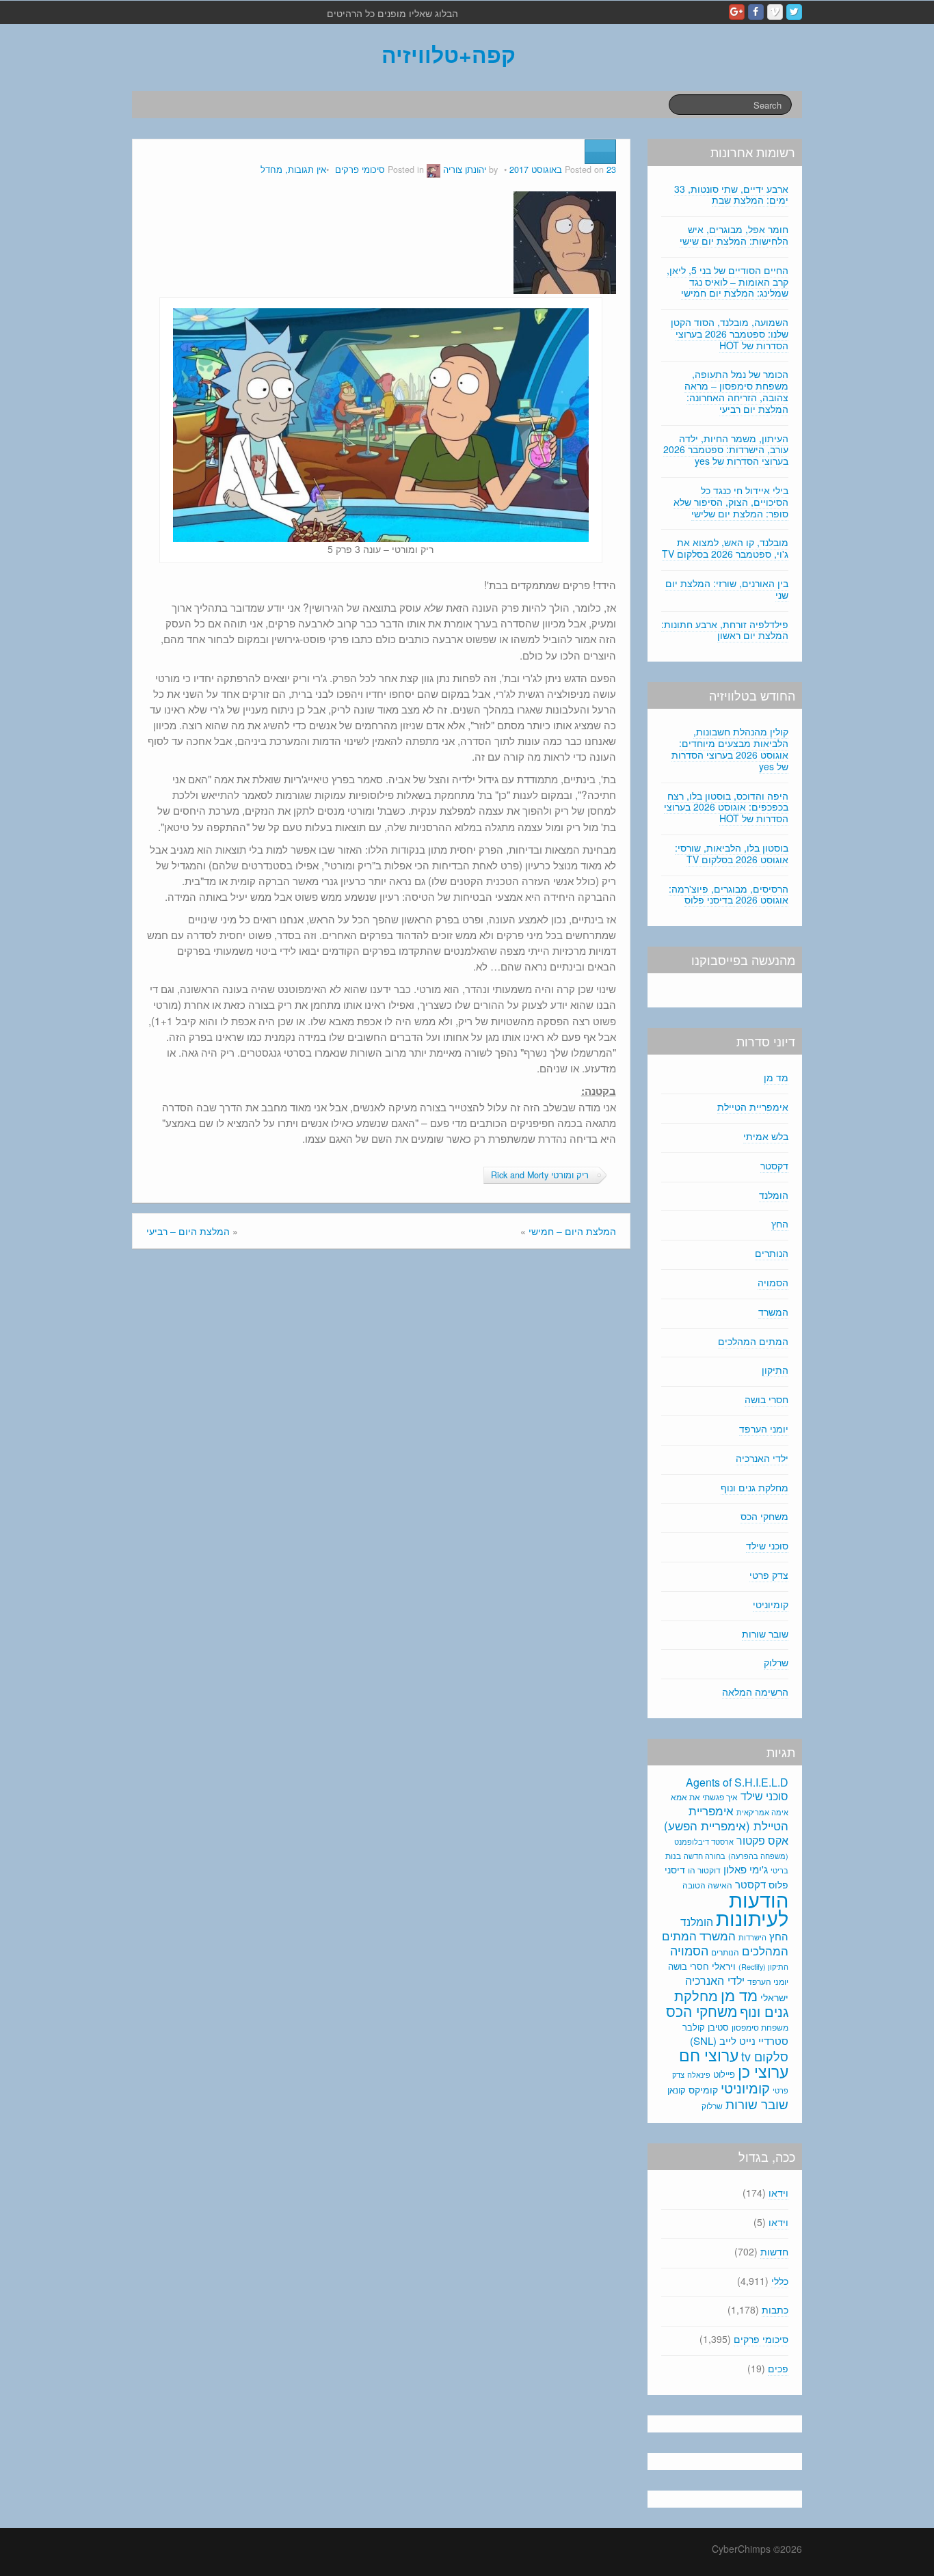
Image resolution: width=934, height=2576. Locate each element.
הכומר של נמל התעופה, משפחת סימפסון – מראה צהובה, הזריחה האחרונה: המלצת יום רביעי (736, 391)
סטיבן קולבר (706, 2027)
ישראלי (774, 1997)
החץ (780, 1223)
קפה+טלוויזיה (449, 54)
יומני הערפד (764, 1428)
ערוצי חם (709, 2055)
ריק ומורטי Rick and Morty (540, 1175)
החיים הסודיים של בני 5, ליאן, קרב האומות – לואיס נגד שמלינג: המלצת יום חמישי (728, 282)
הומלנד (774, 1195)
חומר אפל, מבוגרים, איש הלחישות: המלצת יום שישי (734, 235)
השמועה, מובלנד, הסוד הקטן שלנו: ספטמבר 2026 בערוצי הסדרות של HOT (730, 334)
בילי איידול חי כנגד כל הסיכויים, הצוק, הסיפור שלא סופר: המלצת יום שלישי (731, 502)
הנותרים (772, 1253)
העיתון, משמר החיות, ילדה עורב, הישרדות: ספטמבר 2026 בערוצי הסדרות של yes (726, 450)
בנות (673, 1856)
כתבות (775, 2309)
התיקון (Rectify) (763, 1966)
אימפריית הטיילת (753, 1107)
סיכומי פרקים (360, 170)
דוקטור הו (704, 1870)
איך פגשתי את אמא (704, 1797)
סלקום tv (765, 2056)
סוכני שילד (767, 1545)
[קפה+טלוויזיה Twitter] (794, 12)
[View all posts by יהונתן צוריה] (433, 170)
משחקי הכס (764, 1516)
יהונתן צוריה (465, 170)
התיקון (775, 1370)
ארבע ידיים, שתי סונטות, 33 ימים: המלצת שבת (731, 194)
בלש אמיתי (766, 1136)
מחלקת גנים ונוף (755, 1487)
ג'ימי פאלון (746, 1869)
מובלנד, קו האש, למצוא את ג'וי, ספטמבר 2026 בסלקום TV (725, 548)
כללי (780, 2281)
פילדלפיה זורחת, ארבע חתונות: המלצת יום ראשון (725, 630)
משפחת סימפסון (760, 2027)
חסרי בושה (766, 1399)
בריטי (779, 1870)
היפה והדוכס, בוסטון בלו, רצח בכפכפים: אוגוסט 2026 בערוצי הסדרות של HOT (726, 807)
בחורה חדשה (705, 1856)
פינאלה (699, 2074)
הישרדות (752, 1937)
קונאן (677, 2090)
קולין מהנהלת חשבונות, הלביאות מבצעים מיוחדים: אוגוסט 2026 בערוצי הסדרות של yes (730, 748)
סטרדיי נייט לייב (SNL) (739, 2041)
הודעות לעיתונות (752, 1908)
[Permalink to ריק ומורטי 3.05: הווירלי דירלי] (565, 241)
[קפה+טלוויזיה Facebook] (756, 12)
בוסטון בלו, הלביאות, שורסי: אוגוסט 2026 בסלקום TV (732, 853)
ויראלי (724, 1966)
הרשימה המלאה (755, 1692)
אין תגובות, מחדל (293, 170)
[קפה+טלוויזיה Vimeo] (775, 12)
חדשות (774, 2251)
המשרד (773, 1312)
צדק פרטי (769, 1575)
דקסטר (774, 1165)
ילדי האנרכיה (762, 1458)
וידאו (778, 2193)
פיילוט (724, 2074)
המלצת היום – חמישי (572, 1231)
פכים (778, 2368)
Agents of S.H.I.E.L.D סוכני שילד (737, 1789)
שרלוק (776, 1662)
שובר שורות (765, 1633)
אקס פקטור (762, 1840)
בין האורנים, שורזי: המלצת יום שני (727, 589)
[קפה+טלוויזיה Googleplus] (737, 12)
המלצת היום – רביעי (188, 1231)
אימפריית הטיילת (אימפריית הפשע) (726, 1818)
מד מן (776, 1077)
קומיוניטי (771, 1604)
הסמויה (773, 1282)
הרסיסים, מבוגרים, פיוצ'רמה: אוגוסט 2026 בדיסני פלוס (729, 894)
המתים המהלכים (753, 1341)
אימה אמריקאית (762, 1812)
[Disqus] (381, 1443)
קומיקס (703, 2089)
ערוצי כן (763, 2071)
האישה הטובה (707, 1885)
